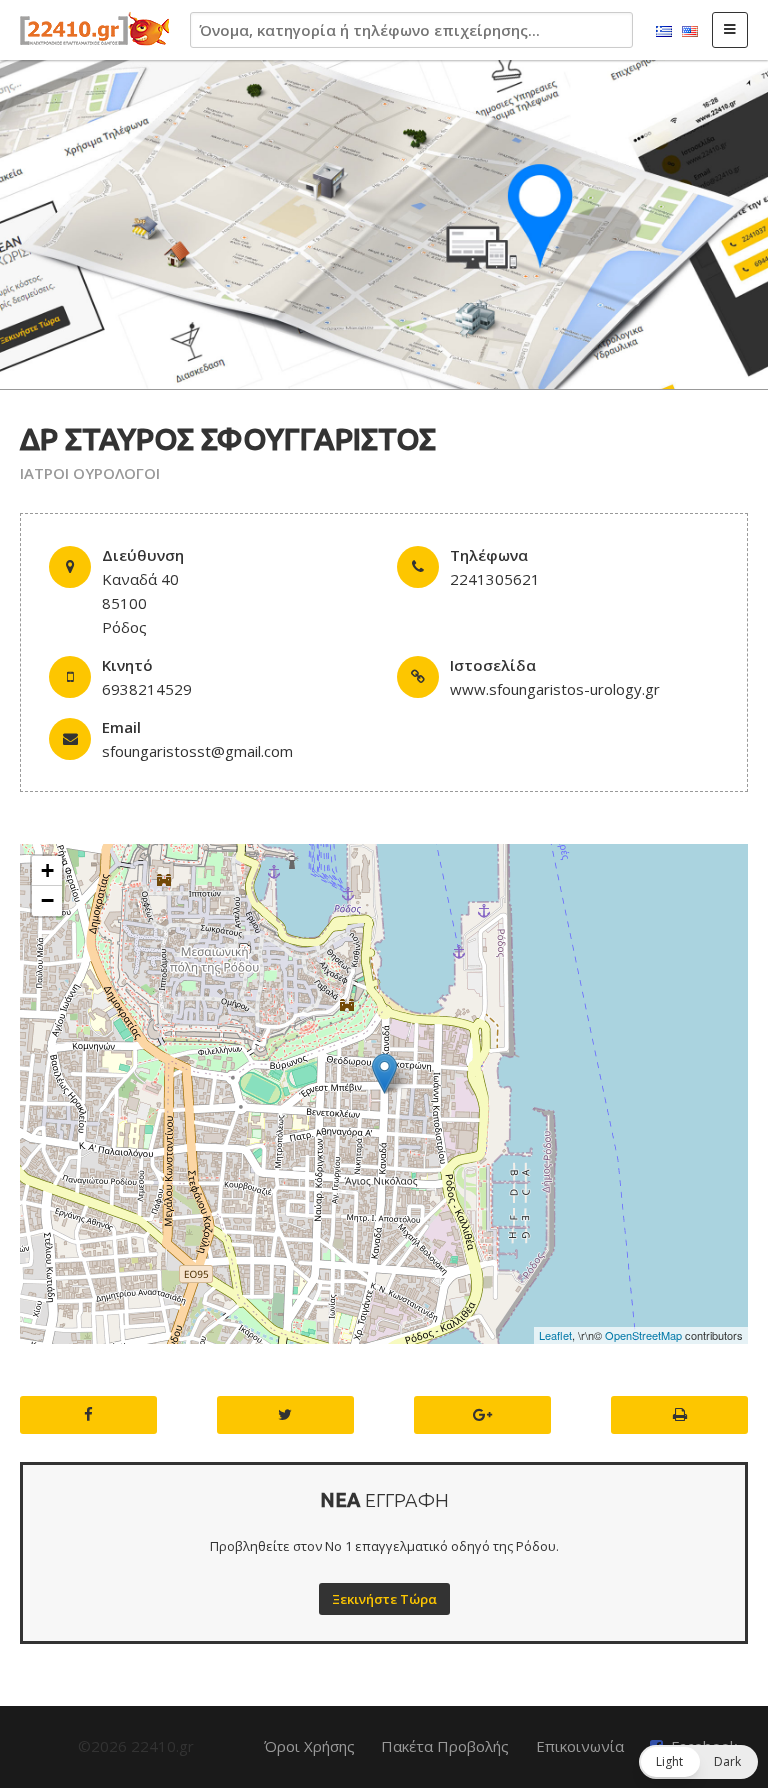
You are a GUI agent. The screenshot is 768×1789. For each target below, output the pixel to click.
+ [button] (47, 870)
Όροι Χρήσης (309, 1746)
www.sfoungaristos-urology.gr (555, 689)
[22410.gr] (95, 30)
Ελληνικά (664, 32)
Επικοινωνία (580, 1746)
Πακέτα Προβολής (445, 1746)
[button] (698, 1762)
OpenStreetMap (643, 1335)
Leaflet (555, 1335)
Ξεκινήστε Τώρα (384, 1599)
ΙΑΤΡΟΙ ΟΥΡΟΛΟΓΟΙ (90, 473)
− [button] (47, 900)
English (690, 32)
